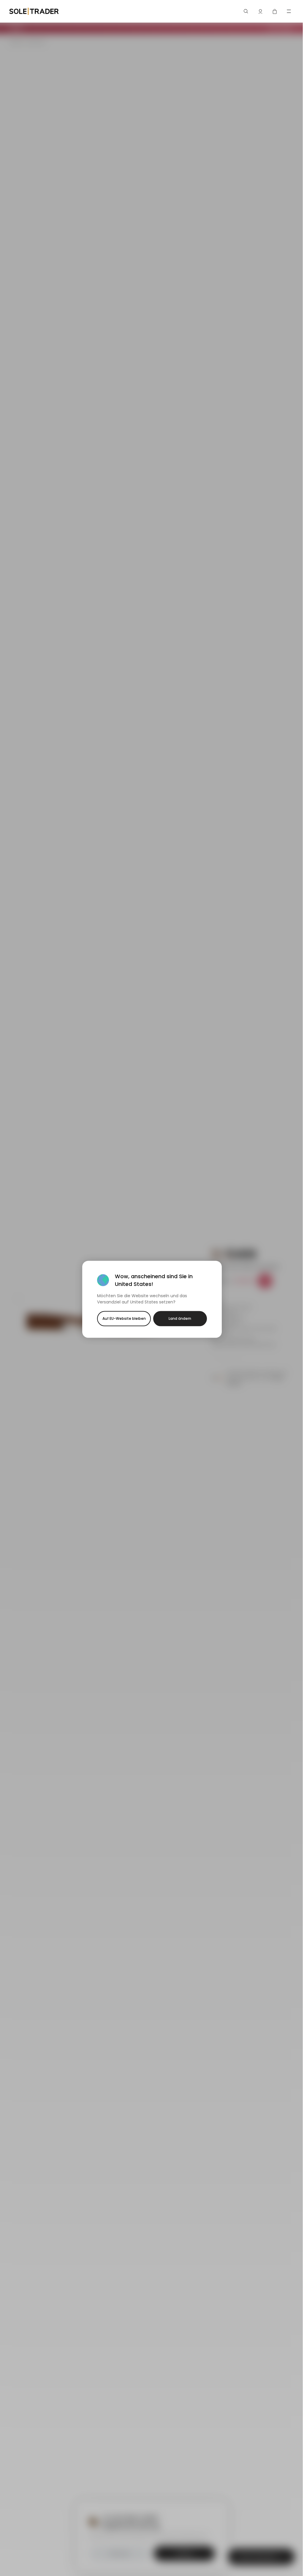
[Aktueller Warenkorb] (275, 11)
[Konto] (260, 11)
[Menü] (289, 11)
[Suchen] (246, 11)
